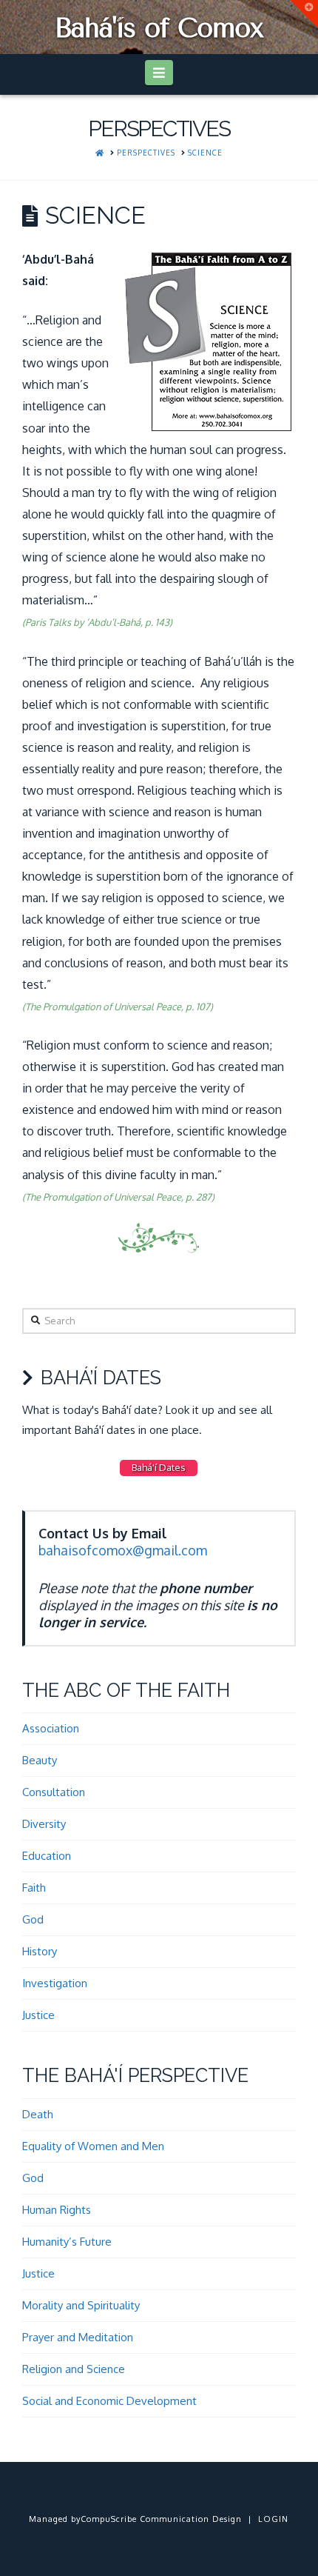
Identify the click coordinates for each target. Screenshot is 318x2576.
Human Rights (57, 2210)
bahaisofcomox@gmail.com (123, 1550)
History (40, 1951)
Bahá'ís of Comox (159, 28)
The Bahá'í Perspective (135, 2075)
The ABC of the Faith (126, 1690)
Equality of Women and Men (93, 2146)
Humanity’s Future (67, 2242)
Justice (38, 2015)
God (33, 1919)
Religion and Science (74, 2369)
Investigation (55, 1983)
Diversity (44, 1824)
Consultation (54, 1792)
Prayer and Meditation (78, 2337)
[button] (159, 73)
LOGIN (273, 2519)
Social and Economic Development (109, 2401)
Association (51, 1728)
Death (38, 2114)
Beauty (40, 1760)
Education (47, 1856)
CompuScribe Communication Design (161, 2519)
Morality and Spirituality (81, 2305)
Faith (34, 1888)
